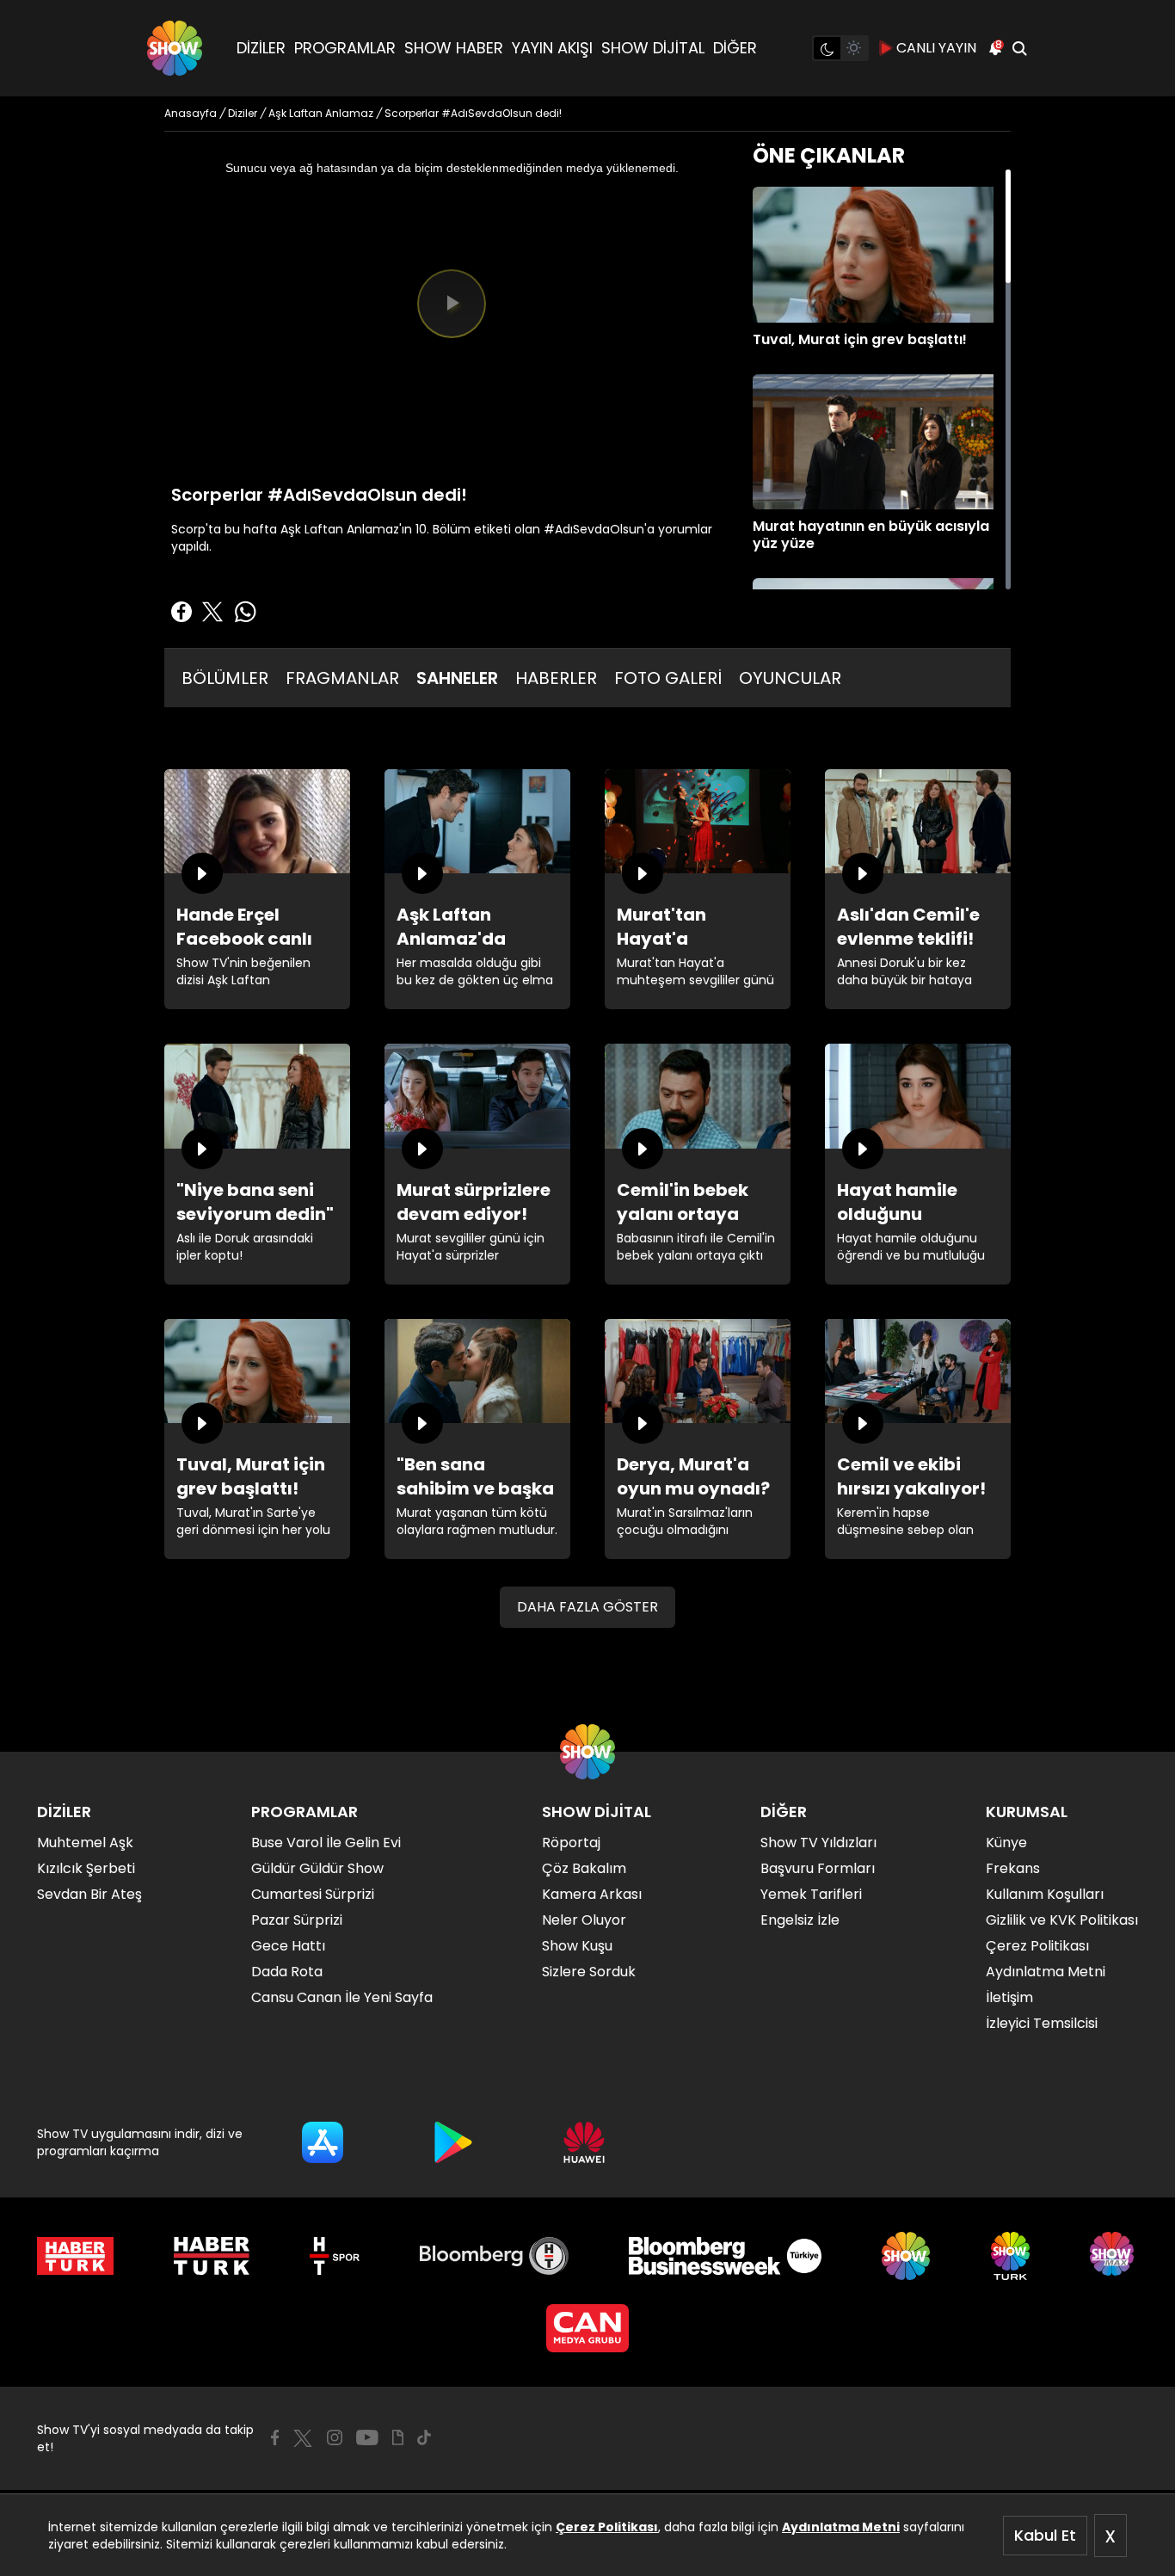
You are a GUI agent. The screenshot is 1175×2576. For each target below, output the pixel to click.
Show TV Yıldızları (818, 1843)
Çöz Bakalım (584, 1868)
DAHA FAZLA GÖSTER (587, 1607)
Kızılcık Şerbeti (86, 1868)
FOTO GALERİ (668, 678)
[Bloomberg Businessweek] (725, 2256)
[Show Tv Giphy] (398, 2437)
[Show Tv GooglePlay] (453, 2142)
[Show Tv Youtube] (367, 2437)
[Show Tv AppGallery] (584, 2142)
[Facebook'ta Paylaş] (181, 612)
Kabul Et (1045, 2535)
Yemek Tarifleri (811, 1894)
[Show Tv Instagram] (335, 2437)
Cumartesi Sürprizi (313, 1894)
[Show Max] (1114, 2256)
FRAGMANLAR (342, 678)
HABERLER (556, 678)
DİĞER (735, 48)
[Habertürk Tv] (212, 2256)
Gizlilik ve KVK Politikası (1062, 1920)
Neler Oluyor (584, 1920)
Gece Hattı (288, 1946)
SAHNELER (457, 678)
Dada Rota (287, 1972)
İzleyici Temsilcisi (1042, 2023)
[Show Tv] (175, 48)
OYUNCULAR (790, 678)
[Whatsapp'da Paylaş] (245, 612)
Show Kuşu (577, 1946)
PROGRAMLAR (345, 48)
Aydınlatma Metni (841, 2527)
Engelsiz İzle (800, 1920)
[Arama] (1019, 48)
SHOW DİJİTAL (653, 48)
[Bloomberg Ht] (494, 2256)
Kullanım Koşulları (1045, 1894)
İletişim (1009, 1997)
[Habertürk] (75, 2256)
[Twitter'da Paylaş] (212, 612)
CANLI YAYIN (936, 48)
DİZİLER (261, 48)
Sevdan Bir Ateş (89, 1894)
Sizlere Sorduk (589, 1972)
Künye (1006, 1843)
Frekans (1013, 1868)
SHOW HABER (454, 48)
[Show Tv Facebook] (275, 2437)
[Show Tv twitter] (303, 2438)
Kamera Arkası (592, 1894)
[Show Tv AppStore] (323, 2142)
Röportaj (571, 1843)
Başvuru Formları (818, 1868)
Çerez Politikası (607, 2527)
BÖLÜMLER (225, 678)
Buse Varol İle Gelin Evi (326, 1843)
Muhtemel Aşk (85, 1843)
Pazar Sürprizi (297, 1920)
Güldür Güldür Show (317, 1868)
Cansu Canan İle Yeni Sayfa (342, 1997)
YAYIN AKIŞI (552, 48)
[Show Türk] (1010, 2256)
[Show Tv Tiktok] (424, 2437)
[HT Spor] (334, 2256)
